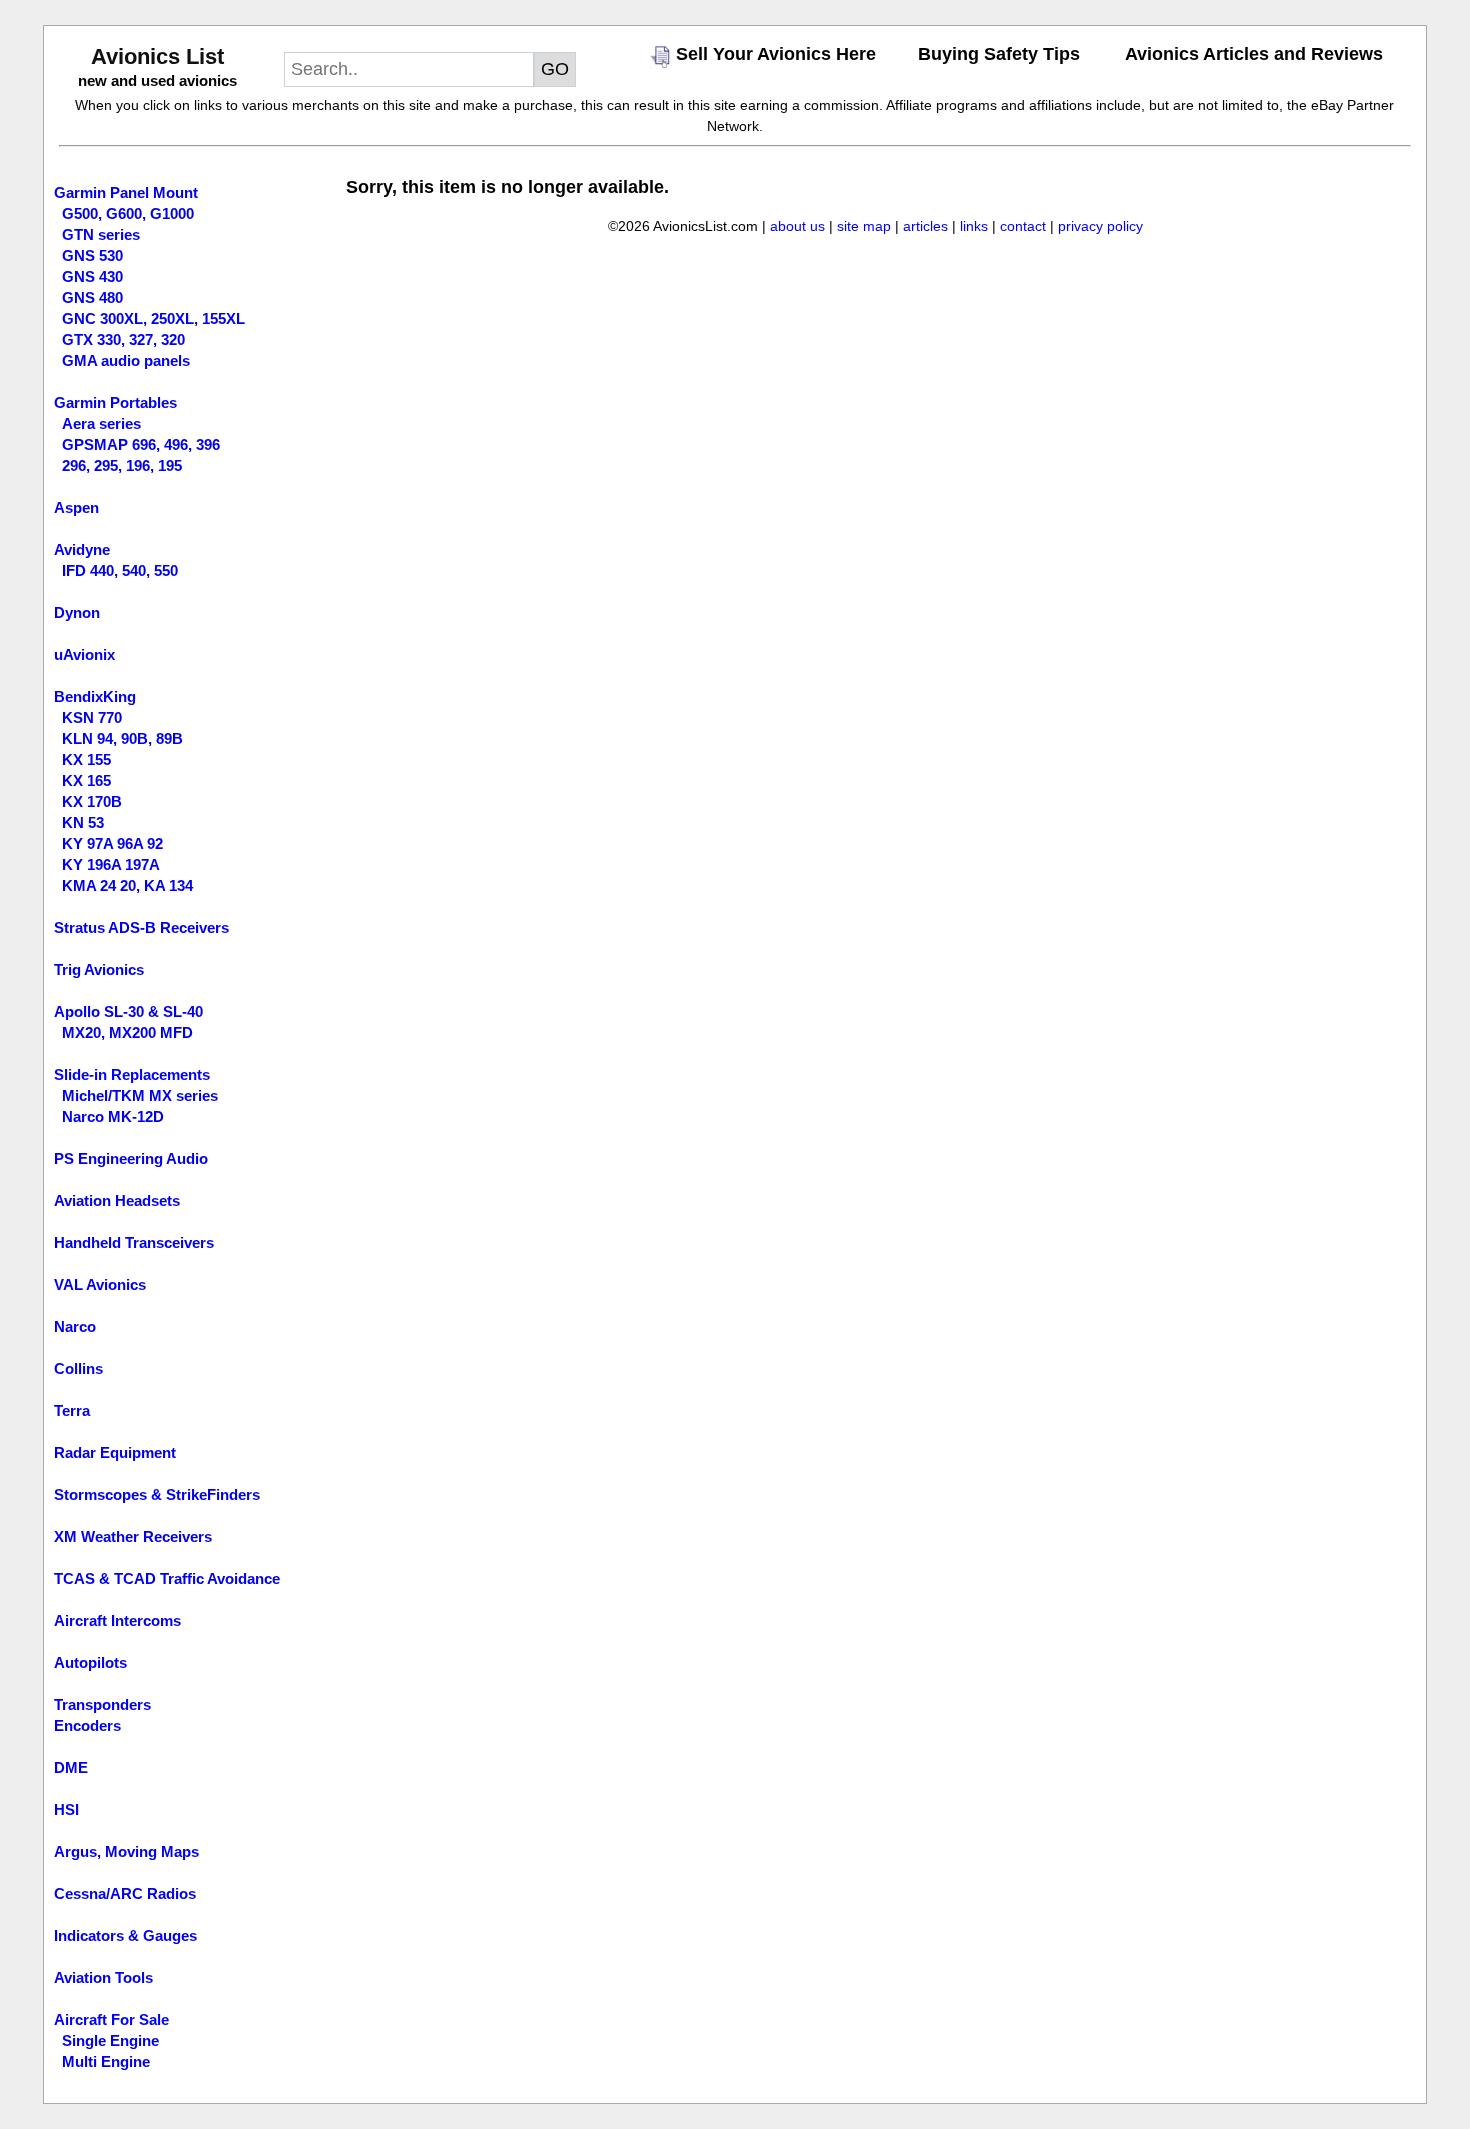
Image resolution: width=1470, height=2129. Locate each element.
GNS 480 (92, 297)
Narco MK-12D (113, 1116)
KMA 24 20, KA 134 (127, 885)
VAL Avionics (100, 1284)
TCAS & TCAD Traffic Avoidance (167, 1578)
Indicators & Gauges (125, 1935)
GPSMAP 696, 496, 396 (141, 444)
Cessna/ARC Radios (125, 1893)
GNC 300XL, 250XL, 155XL (153, 318)
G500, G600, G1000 (128, 213)
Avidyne (82, 549)
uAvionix (84, 654)
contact (1023, 226)
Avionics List (157, 56)
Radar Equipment (115, 1452)
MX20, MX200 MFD (127, 1032)
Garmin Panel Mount (126, 192)
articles (925, 226)
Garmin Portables (115, 402)
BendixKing (95, 696)
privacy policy (1100, 226)
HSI (66, 1809)
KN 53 (83, 822)
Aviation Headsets (117, 1200)
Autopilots (90, 1662)
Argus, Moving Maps (126, 1851)
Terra (72, 1410)
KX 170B (92, 801)
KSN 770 (92, 717)
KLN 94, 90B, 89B (122, 738)
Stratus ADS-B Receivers (141, 927)
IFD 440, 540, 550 (120, 570)
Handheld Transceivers (134, 1242)
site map (864, 226)
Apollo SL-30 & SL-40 (128, 1011)
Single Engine (110, 2040)
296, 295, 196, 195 (122, 465)
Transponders (102, 1704)
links (974, 226)
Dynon (77, 612)
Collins (78, 1368)
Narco (75, 1326)
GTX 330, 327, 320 (123, 339)
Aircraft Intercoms (117, 1620)
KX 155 (86, 759)
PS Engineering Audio (131, 1158)
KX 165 (86, 780)
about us (797, 226)
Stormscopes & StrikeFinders (157, 1494)
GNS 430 (92, 276)
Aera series (101, 423)
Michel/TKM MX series (140, 1095)
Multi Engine (106, 2061)
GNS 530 (92, 255)
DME (71, 1767)
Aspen (76, 507)
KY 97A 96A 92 (112, 843)
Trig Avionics (99, 969)
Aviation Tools (103, 1977)
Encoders (87, 1725)
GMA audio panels (126, 360)
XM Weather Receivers (133, 1536)
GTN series (101, 234)
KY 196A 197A (111, 864)
